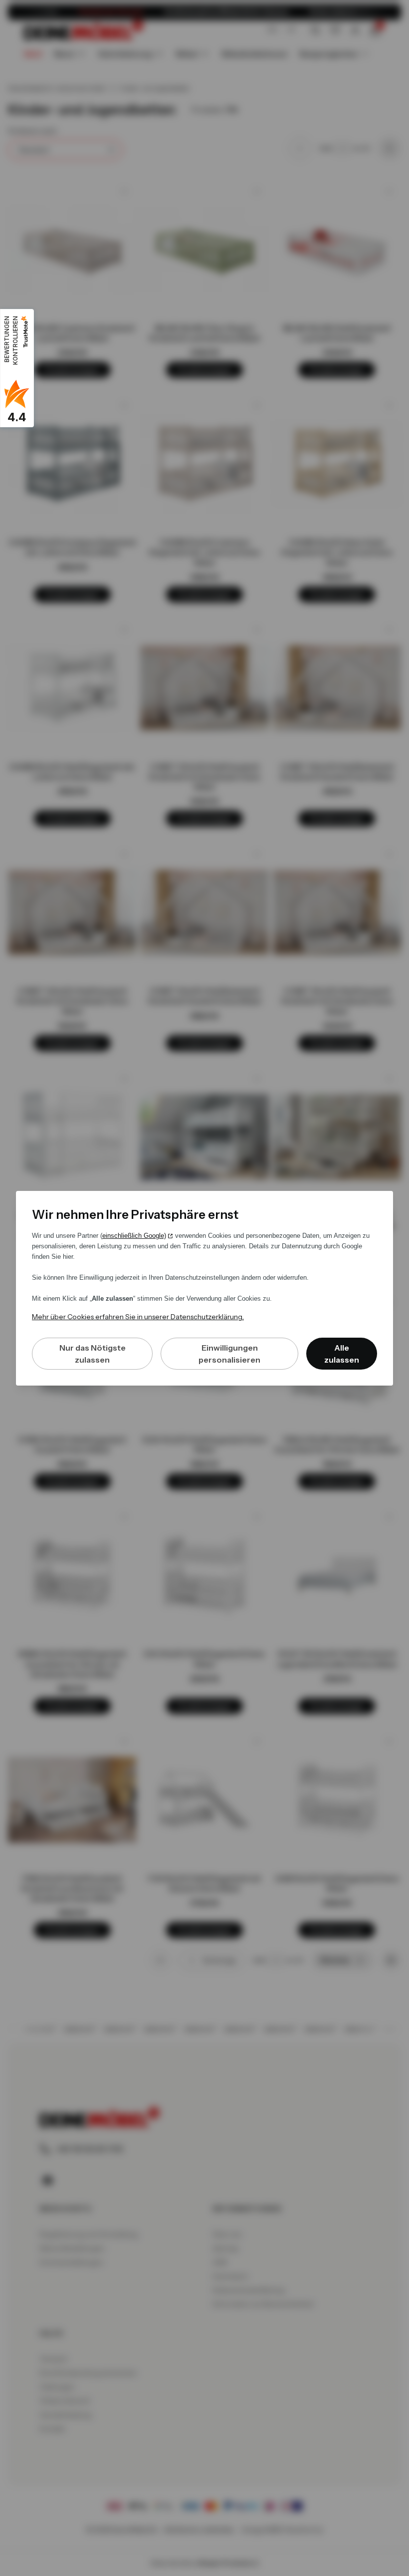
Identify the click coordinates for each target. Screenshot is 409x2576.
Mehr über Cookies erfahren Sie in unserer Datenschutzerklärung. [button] (138, 1317)
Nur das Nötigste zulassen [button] (93, 1354)
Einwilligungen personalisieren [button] (229, 1354)
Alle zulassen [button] (342, 1354)
